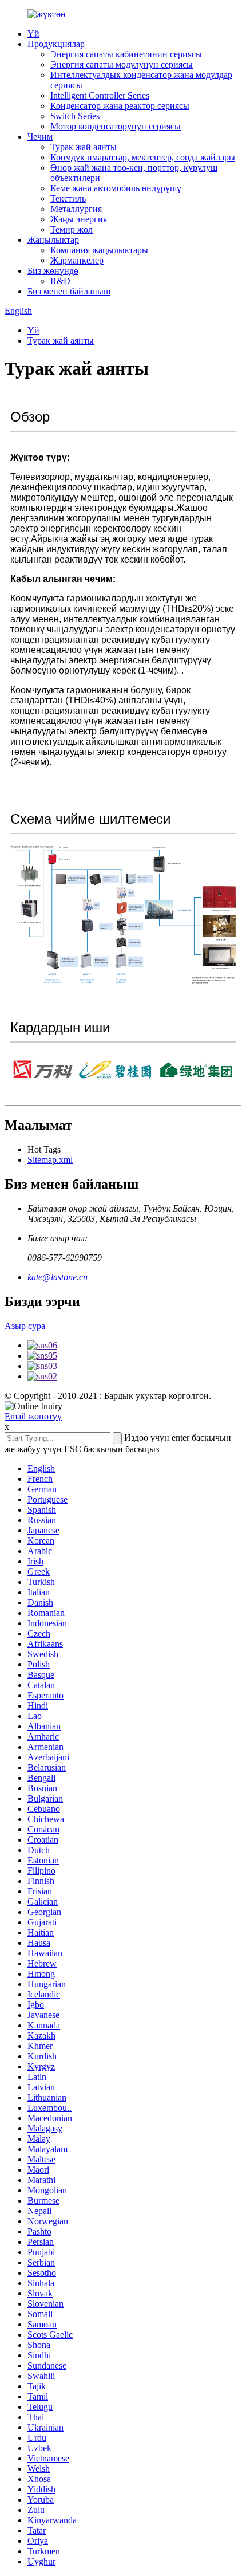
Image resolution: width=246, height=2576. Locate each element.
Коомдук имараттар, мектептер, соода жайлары (143, 157)
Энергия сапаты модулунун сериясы (122, 64)
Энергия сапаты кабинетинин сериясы (126, 54)
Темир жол (72, 229)
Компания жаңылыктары (99, 250)
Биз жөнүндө (53, 271)
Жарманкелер (77, 260)
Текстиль (68, 198)
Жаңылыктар (53, 240)
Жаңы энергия (79, 219)
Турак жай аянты (84, 147)
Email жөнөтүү (33, 1416)
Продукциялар (56, 44)
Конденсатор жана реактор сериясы (120, 106)
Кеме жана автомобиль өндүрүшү (116, 188)
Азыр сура (25, 1326)
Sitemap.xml (50, 1160)
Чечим (40, 137)
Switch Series (75, 116)
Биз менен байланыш (69, 291)
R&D (60, 281)
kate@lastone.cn (57, 1277)
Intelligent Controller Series (100, 95)
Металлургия (76, 209)
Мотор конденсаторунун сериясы (116, 126)
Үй (33, 34)
